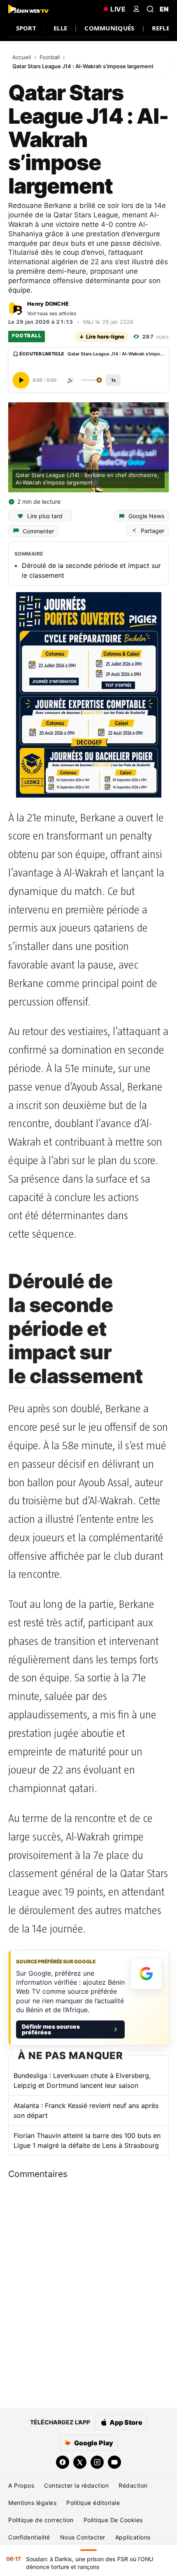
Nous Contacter (83, 2537)
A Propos (21, 2485)
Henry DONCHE (48, 304)
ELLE (60, 28)
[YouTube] (114, 2462)
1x (113, 380)
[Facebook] (63, 2462)
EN (164, 9)
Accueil (22, 57)
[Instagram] (97, 2462)
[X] (80, 2462)
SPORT (26, 28)
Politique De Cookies (113, 2520)
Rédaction (133, 2485)
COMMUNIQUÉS (109, 28)
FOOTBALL (27, 336)
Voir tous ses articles (52, 313)
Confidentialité (29, 2537)
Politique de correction (41, 2520)
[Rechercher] (150, 9)
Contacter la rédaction (76, 2485)
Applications (133, 2537)
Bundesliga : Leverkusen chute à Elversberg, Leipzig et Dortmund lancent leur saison (82, 2080)
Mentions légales (32, 2503)
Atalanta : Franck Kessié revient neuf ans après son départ (86, 2110)
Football (50, 57)
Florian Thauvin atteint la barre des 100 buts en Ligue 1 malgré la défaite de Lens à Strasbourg (87, 2140)
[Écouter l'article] (21, 380)
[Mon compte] (136, 9)
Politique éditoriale (93, 2503)
